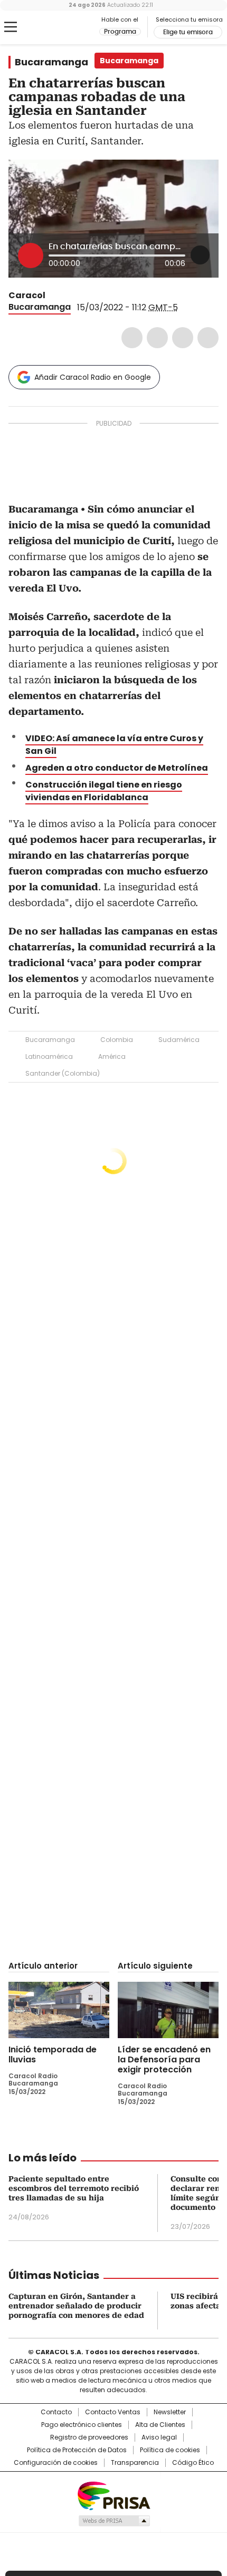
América (112, 1056)
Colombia (117, 1040)
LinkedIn (183, 338)
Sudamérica (179, 1040)
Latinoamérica (49, 1056)
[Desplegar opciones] (200, 255)
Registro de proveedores (89, 2437)
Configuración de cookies (56, 2463)
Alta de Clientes (160, 2425)
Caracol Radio (52, 27)
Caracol (27, 295)
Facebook (132, 338)
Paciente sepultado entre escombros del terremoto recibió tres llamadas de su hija (74, 2188)
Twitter (157, 338)
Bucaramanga (51, 62)
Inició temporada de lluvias (53, 2054)
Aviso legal (159, 2437)
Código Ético (193, 2463)
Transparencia (135, 2463)
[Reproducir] (31, 255)
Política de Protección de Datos (77, 2450)
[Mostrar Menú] (11, 27)
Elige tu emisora (188, 32)
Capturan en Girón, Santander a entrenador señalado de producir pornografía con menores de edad (76, 2306)
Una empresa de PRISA (113, 2495)
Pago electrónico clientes (82, 2425)
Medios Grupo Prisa (114, 2521)
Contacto (56, 2412)
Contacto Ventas (113, 2412)
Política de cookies (170, 2450)
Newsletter (170, 2412)
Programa (120, 32)
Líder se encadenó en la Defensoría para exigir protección (164, 2059)
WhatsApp (208, 338)
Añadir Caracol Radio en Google (93, 377)
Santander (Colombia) (63, 1073)
